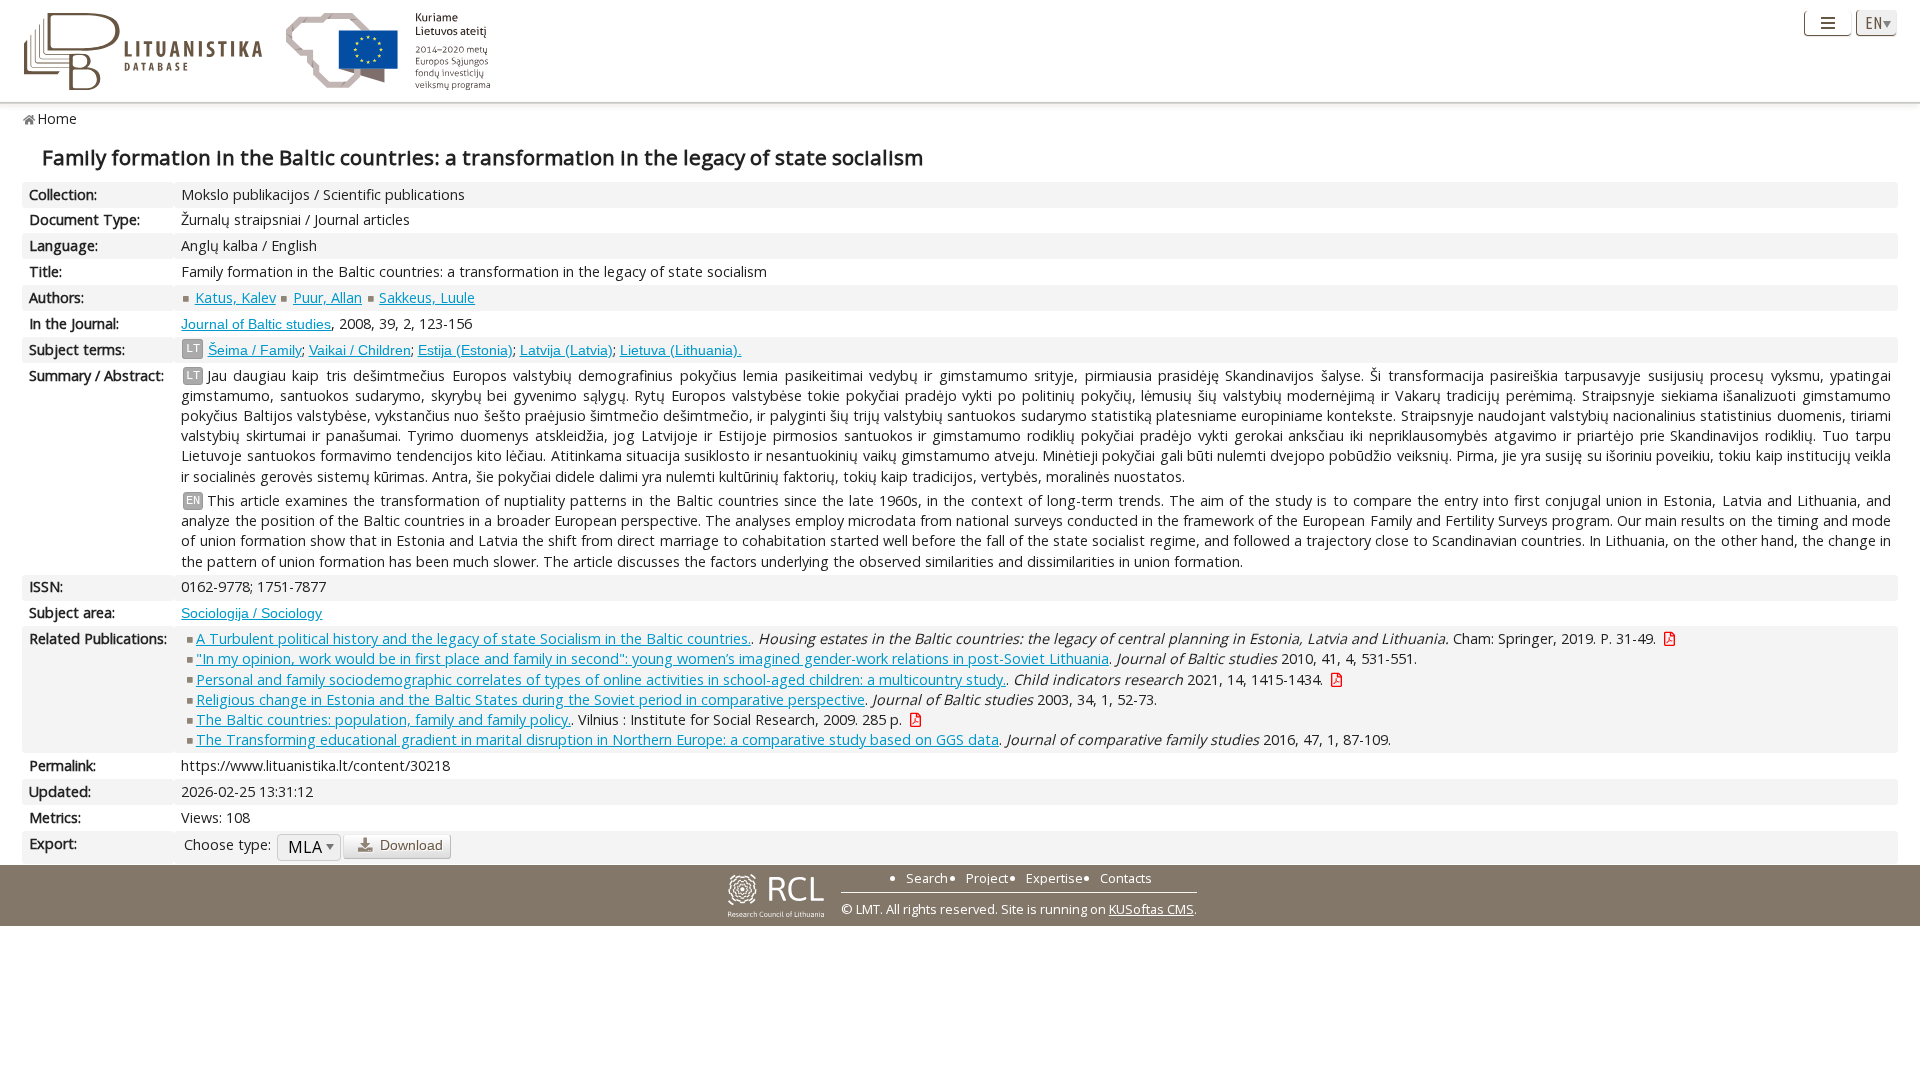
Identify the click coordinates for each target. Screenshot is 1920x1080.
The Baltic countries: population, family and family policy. (383, 719)
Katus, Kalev (235, 297)
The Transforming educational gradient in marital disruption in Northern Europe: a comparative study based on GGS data (597, 739)
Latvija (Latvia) (566, 350)
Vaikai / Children (360, 350)
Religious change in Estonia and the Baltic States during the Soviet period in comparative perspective (530, 699)
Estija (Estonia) (465, 350)
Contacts (1126, 878)
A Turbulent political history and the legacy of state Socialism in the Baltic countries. (473, 638)
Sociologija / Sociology (251, 613)
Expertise (1054, 878)
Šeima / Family (255, 350)
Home (57, 118)
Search (927, 878)
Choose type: (227, 844)
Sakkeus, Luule (427, 297)
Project (987, 878)
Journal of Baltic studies (256, 324)
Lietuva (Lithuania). (681, 350)
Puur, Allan (327, 297)
